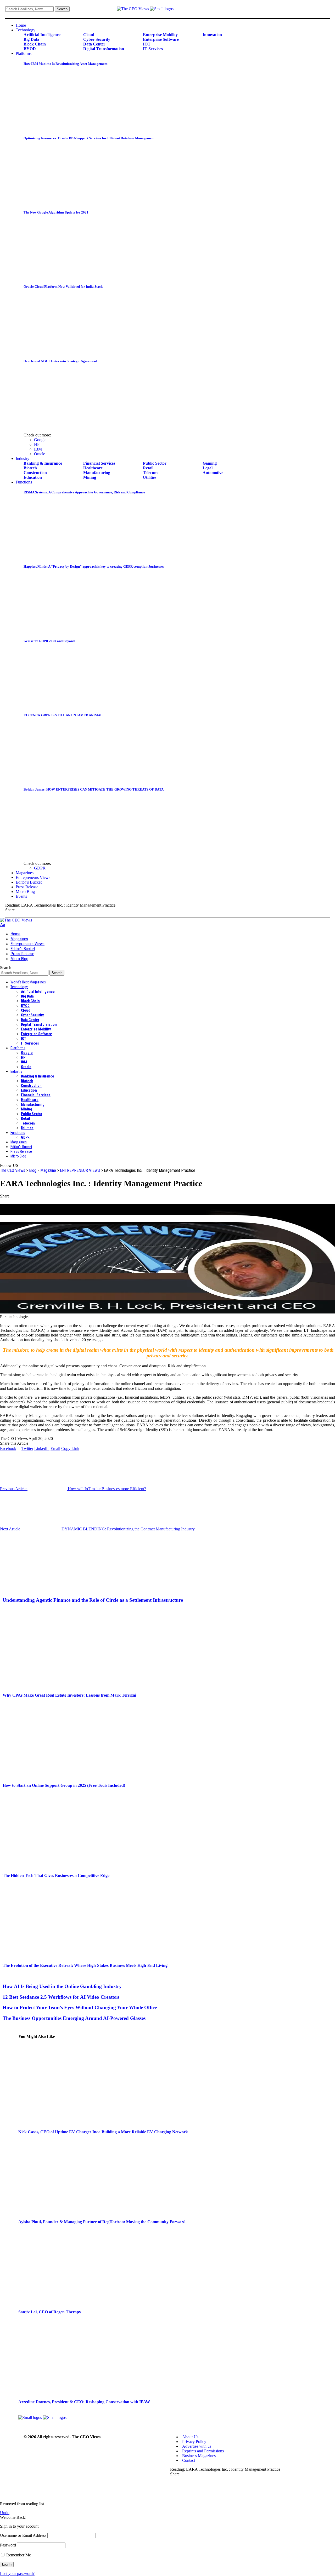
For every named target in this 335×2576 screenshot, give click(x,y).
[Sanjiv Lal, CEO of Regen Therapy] (73, 2302)
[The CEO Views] (16, 920)
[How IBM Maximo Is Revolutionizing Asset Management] (67, 128)
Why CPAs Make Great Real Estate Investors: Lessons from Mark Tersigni (69, 1695)
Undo (5, 2513)
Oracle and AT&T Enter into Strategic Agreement (60, 361)
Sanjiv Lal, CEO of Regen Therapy (50, 2312)
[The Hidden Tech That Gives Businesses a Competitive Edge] (58, 1865)
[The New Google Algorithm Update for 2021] (67, 276)
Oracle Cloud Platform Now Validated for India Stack (63, 287)
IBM (38, 449)
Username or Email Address (23, 2535)
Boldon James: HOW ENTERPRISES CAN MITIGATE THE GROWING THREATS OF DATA (94, 789)
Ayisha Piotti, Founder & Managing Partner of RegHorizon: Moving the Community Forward (102, 2222)
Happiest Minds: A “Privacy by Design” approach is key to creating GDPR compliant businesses (94, 566)
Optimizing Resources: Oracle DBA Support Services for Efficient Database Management (89, 138)
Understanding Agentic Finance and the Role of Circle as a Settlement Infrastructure (93, 1600)
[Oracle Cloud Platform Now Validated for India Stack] (67, 351)
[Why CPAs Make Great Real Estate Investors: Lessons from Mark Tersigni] (58, 1685)
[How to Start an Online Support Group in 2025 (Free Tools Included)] (58, 1775)
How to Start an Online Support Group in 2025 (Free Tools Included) (64, 1785)
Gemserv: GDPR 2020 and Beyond (49, 641)
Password (8, 2545)
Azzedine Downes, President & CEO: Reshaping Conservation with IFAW (84, 2402)
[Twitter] (323, 10)
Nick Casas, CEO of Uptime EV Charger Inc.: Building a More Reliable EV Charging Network (103, 2132)
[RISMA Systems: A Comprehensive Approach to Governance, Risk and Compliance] (67, 556)
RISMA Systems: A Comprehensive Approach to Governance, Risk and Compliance (84, 492)
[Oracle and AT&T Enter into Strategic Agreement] (67, 425)
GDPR (40, 868)
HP (37, 444)
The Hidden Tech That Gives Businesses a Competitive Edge (56, 1875)
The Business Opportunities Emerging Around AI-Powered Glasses (74, 2018)
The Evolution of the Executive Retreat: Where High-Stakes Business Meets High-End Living (85, 1965)
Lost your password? (17, 2574)
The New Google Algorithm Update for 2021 (56, 212)
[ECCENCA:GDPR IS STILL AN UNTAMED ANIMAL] (67, 779)
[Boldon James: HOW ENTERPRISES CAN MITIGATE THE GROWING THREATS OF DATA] (67, 853)
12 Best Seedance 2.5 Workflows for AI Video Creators (61, 1997)
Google (40, 440)
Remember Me (18, 2555)
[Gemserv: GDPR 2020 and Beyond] (67, 705)
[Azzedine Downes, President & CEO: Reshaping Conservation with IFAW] (73, 2392)
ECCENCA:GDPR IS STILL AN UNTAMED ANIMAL (63, 715)
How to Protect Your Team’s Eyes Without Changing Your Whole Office (80, 2007)
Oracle (40, 454)
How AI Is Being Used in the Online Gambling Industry (62, 1986)
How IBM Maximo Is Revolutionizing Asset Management (65, 64)
